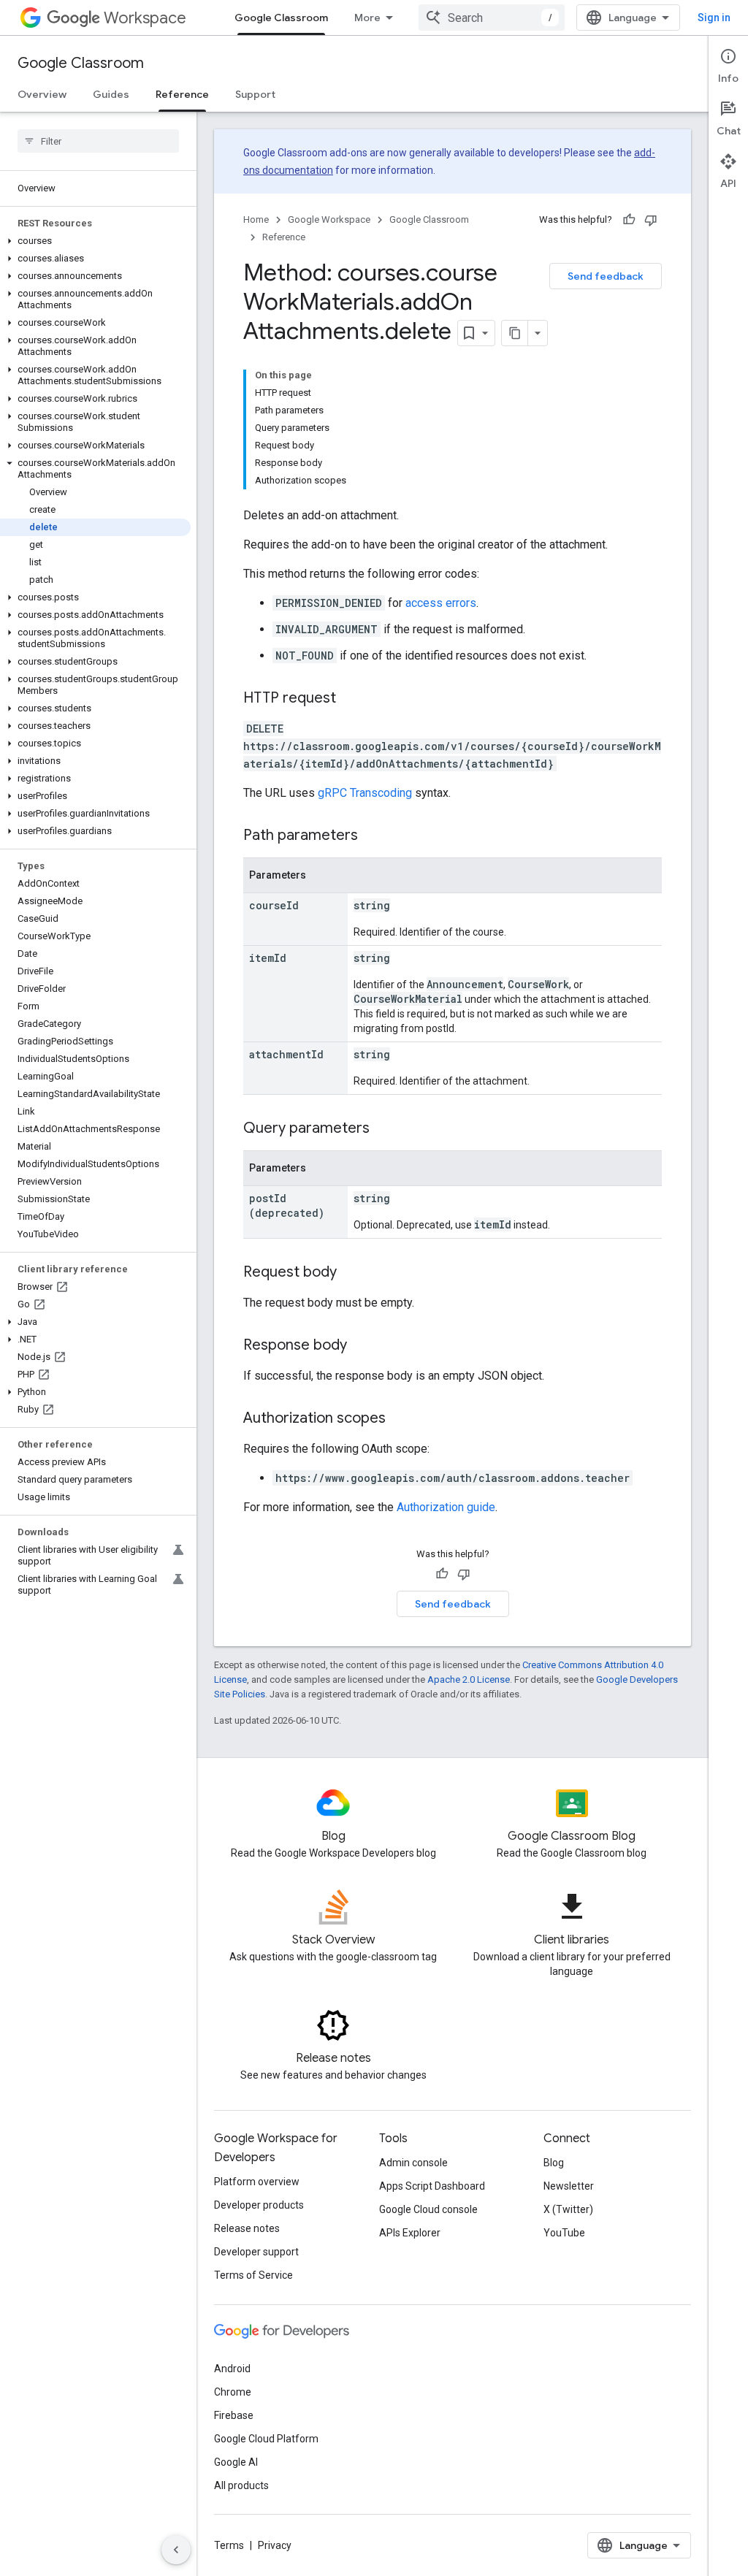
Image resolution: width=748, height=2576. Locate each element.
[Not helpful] (651, 220)
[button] (95, 241)
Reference (182, 94)
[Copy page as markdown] (515, 333)
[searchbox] (98, 141)
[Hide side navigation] (176, 2550)
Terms (229, 2545)
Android (232, 2369)
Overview (42, 94)
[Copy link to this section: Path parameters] (373, 836)
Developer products (259, 2205)
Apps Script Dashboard (432, 2186)
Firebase (234, 2415)
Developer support (256, 2252)
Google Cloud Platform (266, 2439)
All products (241, 2485)
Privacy (275, 2545)
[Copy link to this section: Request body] (351, 1273)
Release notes (247, 2228)
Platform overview (257, 2182)
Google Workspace (329, 219)
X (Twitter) (568, 2209)
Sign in (714, 18)
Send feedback (606, 276)
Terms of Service (253, 2275)
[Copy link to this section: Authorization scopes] (400, 1419)
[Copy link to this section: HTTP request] (351, 699)
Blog (554, 2163)
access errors (441, 603)
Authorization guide (446, 1507)
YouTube (564, 2233)
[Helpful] (629, 220)
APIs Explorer (410, 2233)
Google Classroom (281, 18)
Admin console (413, 2163)
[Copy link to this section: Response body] (362, 1346)
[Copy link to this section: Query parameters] (384, 1129)
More (367, 18)
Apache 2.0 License (469, 1679)
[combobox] (492, 18)
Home (256, 219)
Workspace (145, 18)
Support (255, 94)
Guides (111, 94)
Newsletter (569, 2186)
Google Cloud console (428, 2209)
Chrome (233, 2392)
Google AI (236, 2462)
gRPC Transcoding (365, 793)
